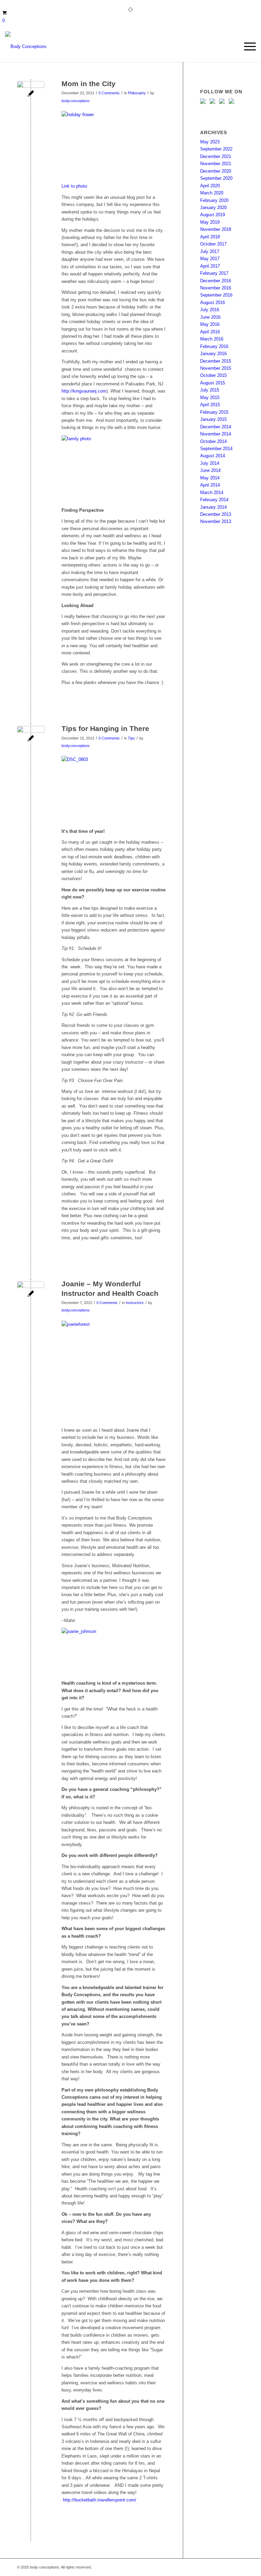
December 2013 (216, 514)
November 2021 (216, 164)
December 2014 (216, 427)
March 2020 (212, 193)
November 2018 (216, 229)
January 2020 (213, 208)
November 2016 (216, 288)
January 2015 (213, 419)
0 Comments (109, 93)
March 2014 (212, 492)
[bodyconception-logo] (26, 47)
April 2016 (210, 332)
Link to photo (74, 186)
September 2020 (216, 178)
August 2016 (213, 303)
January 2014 (213, 507)
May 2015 (210, 397)
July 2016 (210, 310)
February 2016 (214, 346)
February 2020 (214, 200)
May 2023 (210, 142)
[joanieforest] (31, 1295)
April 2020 (210, 186)
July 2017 (210, 251)
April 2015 (210, 405)
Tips (131, 738)
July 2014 (210, 463)
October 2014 (213, 441)
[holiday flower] (31, 95)
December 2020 (216, 171)
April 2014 (210, 485)
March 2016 (212, 339)
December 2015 (216, 361)
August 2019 (213, 215)
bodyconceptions (76, 101)
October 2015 (213, 375)
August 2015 (213, 383)
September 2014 (216, 449)
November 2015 (216, 368)
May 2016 (210, 324)
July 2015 (210, 390)
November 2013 (216, 521)
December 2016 (216, 281)
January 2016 (213, 354)
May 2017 (210, 259)
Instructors (135, 1303)
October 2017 (213, 244)
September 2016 (216, 295)
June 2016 (210, 317)
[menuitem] (247, 47)
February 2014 (214, 500)
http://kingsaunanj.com (84, 391)
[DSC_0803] (31, 740)
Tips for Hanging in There (105, 728)
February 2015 (214, 412)
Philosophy (137, 93)
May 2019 (210, 222)
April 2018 (210, 237)
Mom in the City (89, 84)
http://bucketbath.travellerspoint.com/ (100, 2500)
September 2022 (216, 149)
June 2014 (210, 470)
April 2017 (210, 266)
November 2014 (216, 434)
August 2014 (213, 456)
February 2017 (214, 273)
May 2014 (210, 478)
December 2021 (216, 156)
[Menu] (247, 47)
